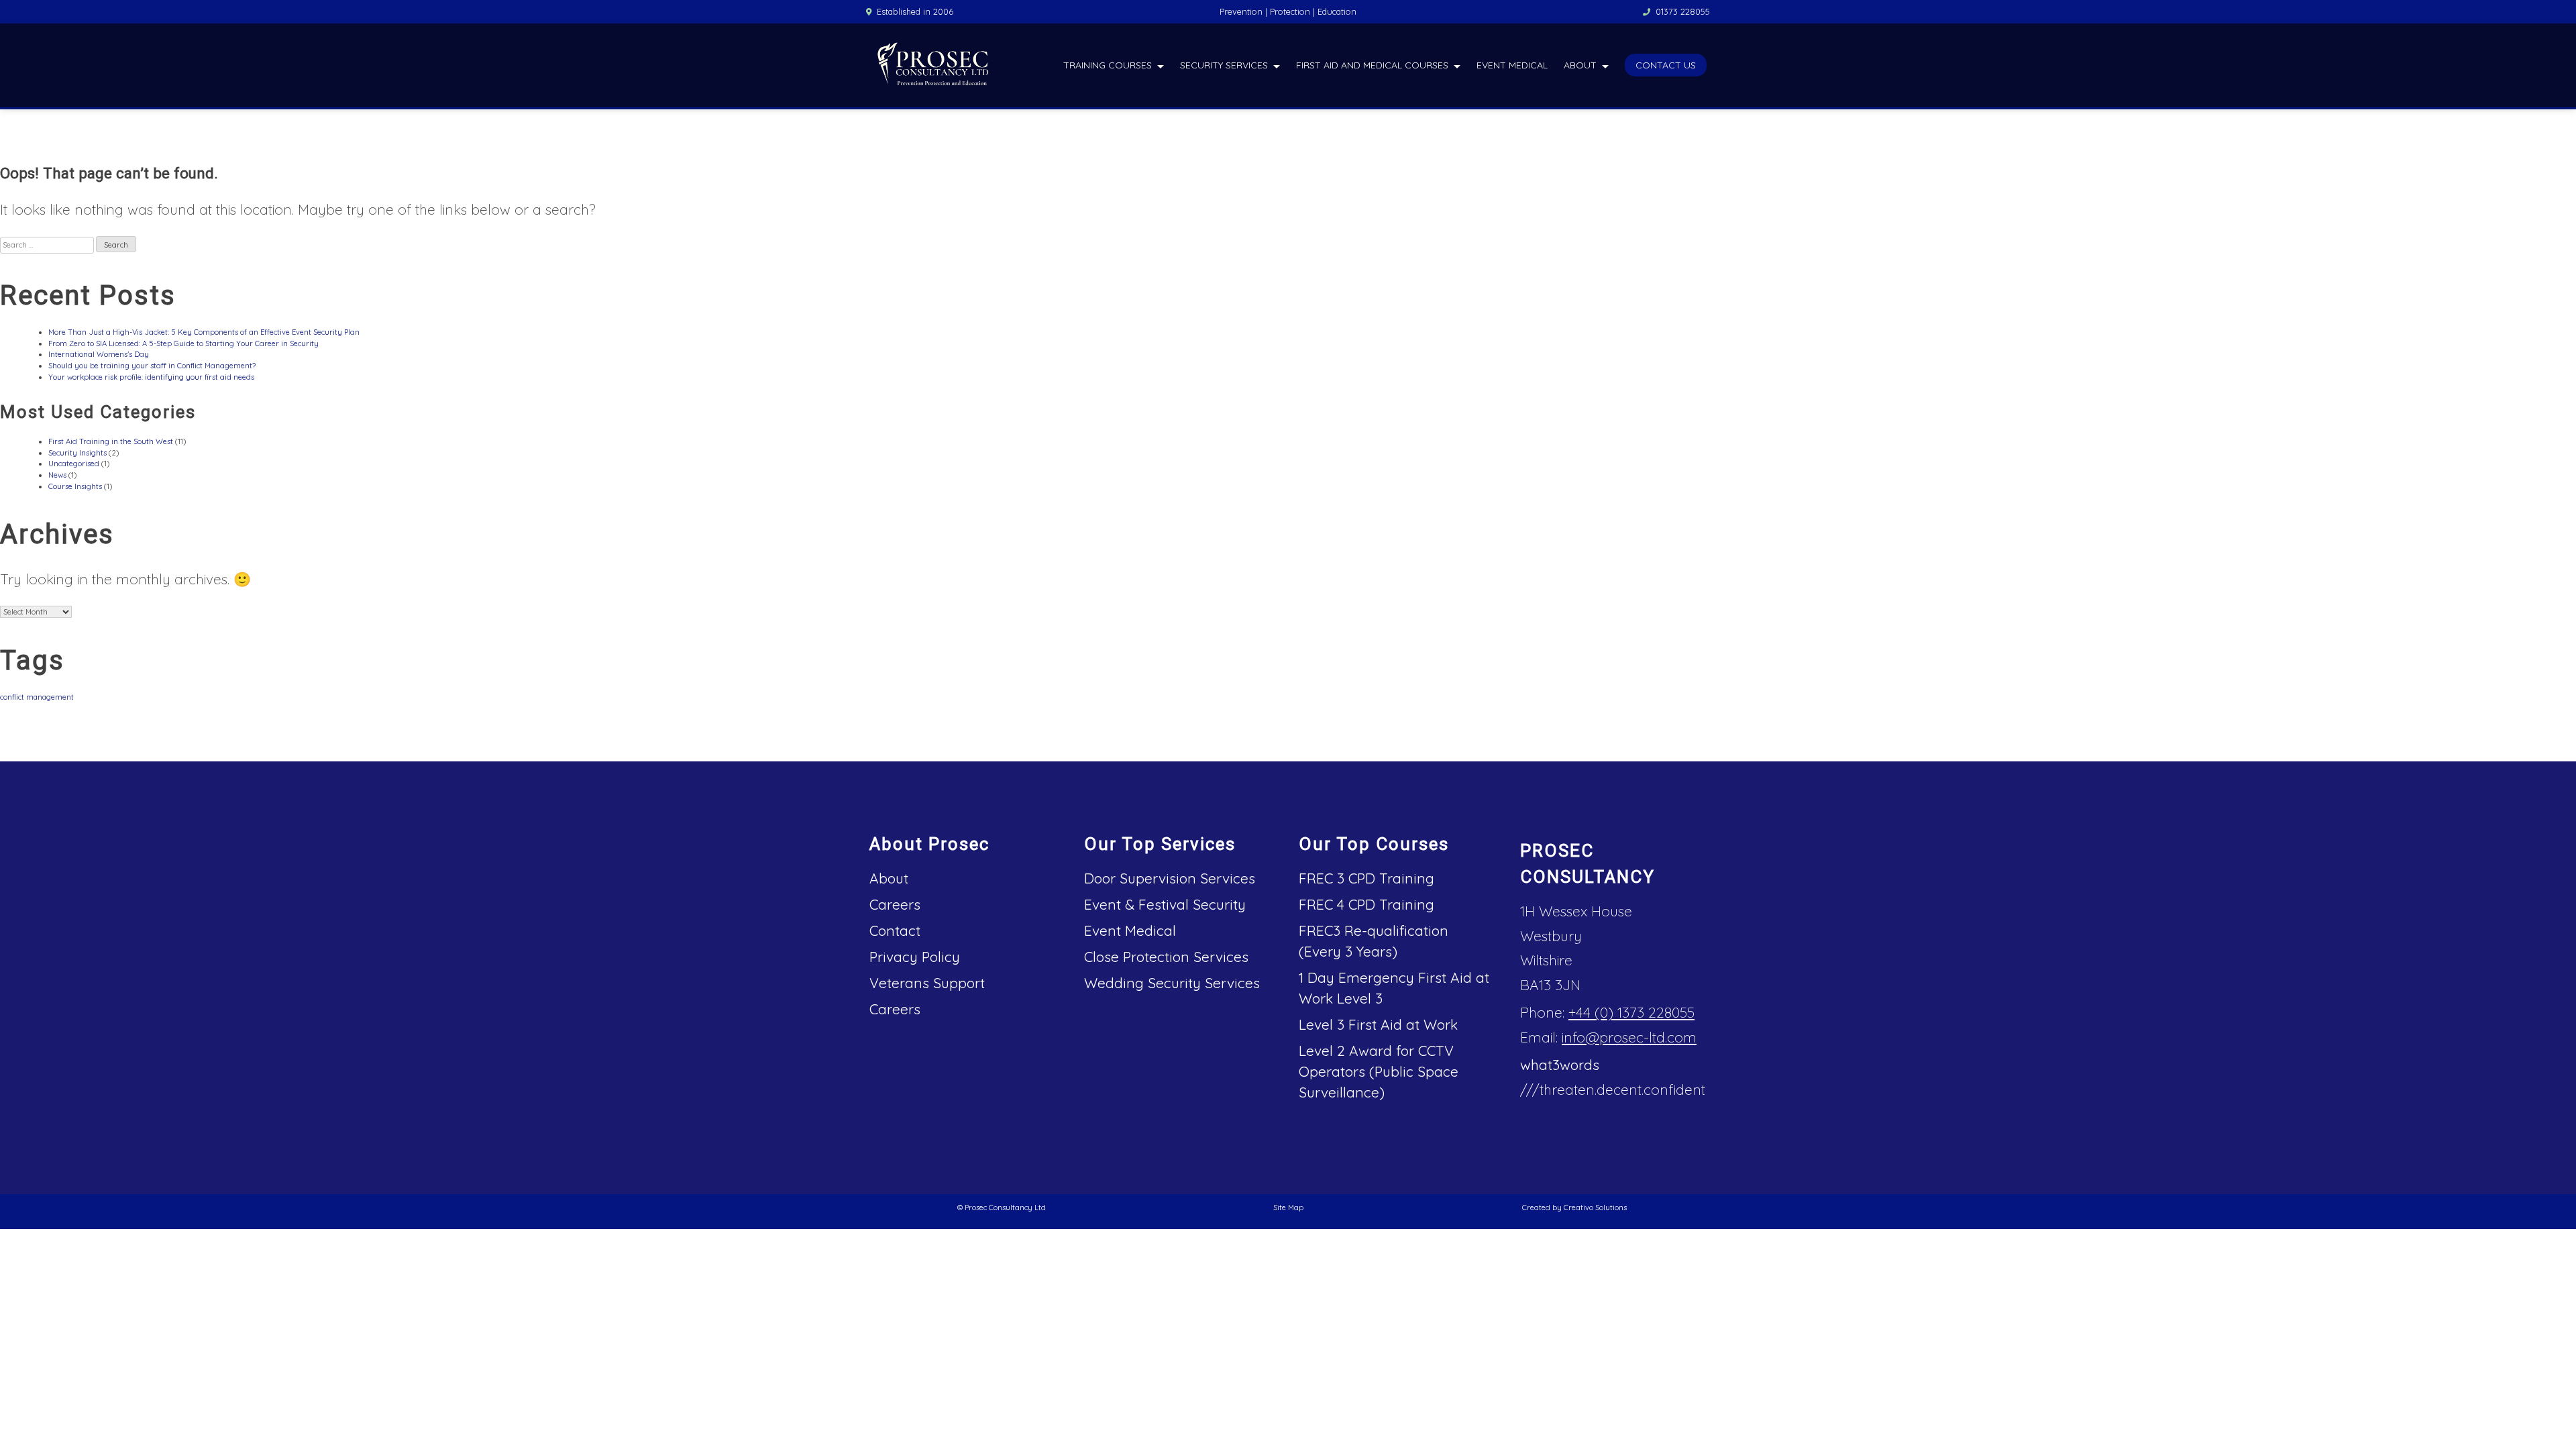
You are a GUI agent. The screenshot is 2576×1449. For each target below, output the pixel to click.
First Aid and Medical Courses (1372, 65)
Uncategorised (74, 464)
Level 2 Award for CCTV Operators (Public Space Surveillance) (1379, 1071)
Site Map (1288, 1207)
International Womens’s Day (99, 354)
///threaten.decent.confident (1613, 1089)
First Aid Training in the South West (111, 441)
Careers (895, 904)
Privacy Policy (915, 957)
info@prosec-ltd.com (1629, 1037)
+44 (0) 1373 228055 (1631, 1012)
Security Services (1224, 65)
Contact (895, 930)
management (50, 697)
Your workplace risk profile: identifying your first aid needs (151, 377)
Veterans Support (927, 983)
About (1580, 65)
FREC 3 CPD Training (1366, 878)
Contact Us (1666, 65)
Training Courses (1108, 65)
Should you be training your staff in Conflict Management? (152, 366)
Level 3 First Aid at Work (1378, 1024)
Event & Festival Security (1165, 904)
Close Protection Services (1166, 957)
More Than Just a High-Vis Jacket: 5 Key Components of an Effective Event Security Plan (204, 332)
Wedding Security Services (1172, 983)
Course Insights (75, 486)
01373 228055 (1683, 11)
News (57, 475)
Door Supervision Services (1170, 878)
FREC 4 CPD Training (1366, 904)
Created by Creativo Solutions (1574, 1207)
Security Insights (77, 453)
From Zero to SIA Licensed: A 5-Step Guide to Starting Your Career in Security (183, 343)
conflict (12, 697)
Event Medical (1512, 65)
